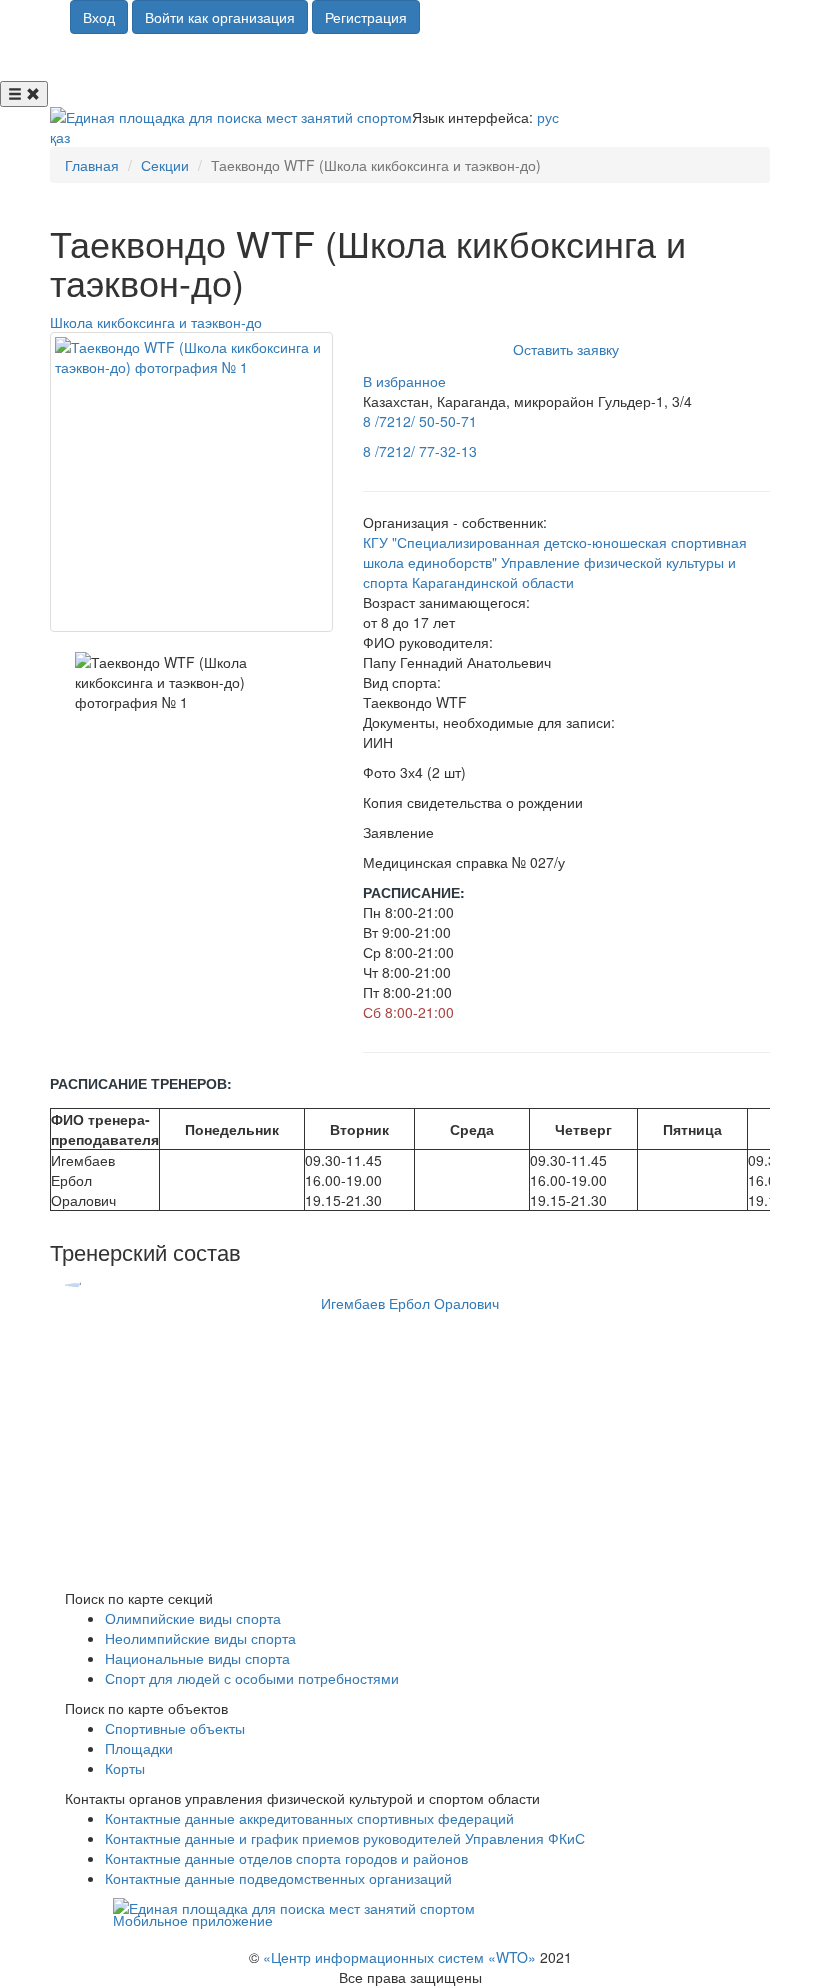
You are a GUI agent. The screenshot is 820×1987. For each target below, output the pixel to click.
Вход (99, 17)
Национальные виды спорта (197, 1658)
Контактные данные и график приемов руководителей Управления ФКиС (345, 1838)
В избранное (404, 381)
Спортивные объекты (175, 1728)
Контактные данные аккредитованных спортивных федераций (309, 1818)
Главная (92, 165)
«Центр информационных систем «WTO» (399, 1957)
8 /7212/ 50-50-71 (420, 421)
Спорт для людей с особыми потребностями (252, 1678)
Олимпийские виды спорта (193, 1618)
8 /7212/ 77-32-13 (420, 451)
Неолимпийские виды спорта (200, 1638)
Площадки (139, 1748)
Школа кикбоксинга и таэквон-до (156, 322)
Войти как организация (220, 17)
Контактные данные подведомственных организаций (278, 1878)
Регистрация (366, 17)
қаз (60, 137)
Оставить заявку (566, 349)
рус (548, 117)
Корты (125, 1768)
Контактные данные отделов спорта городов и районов (286, 1858)
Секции (165, 165)
